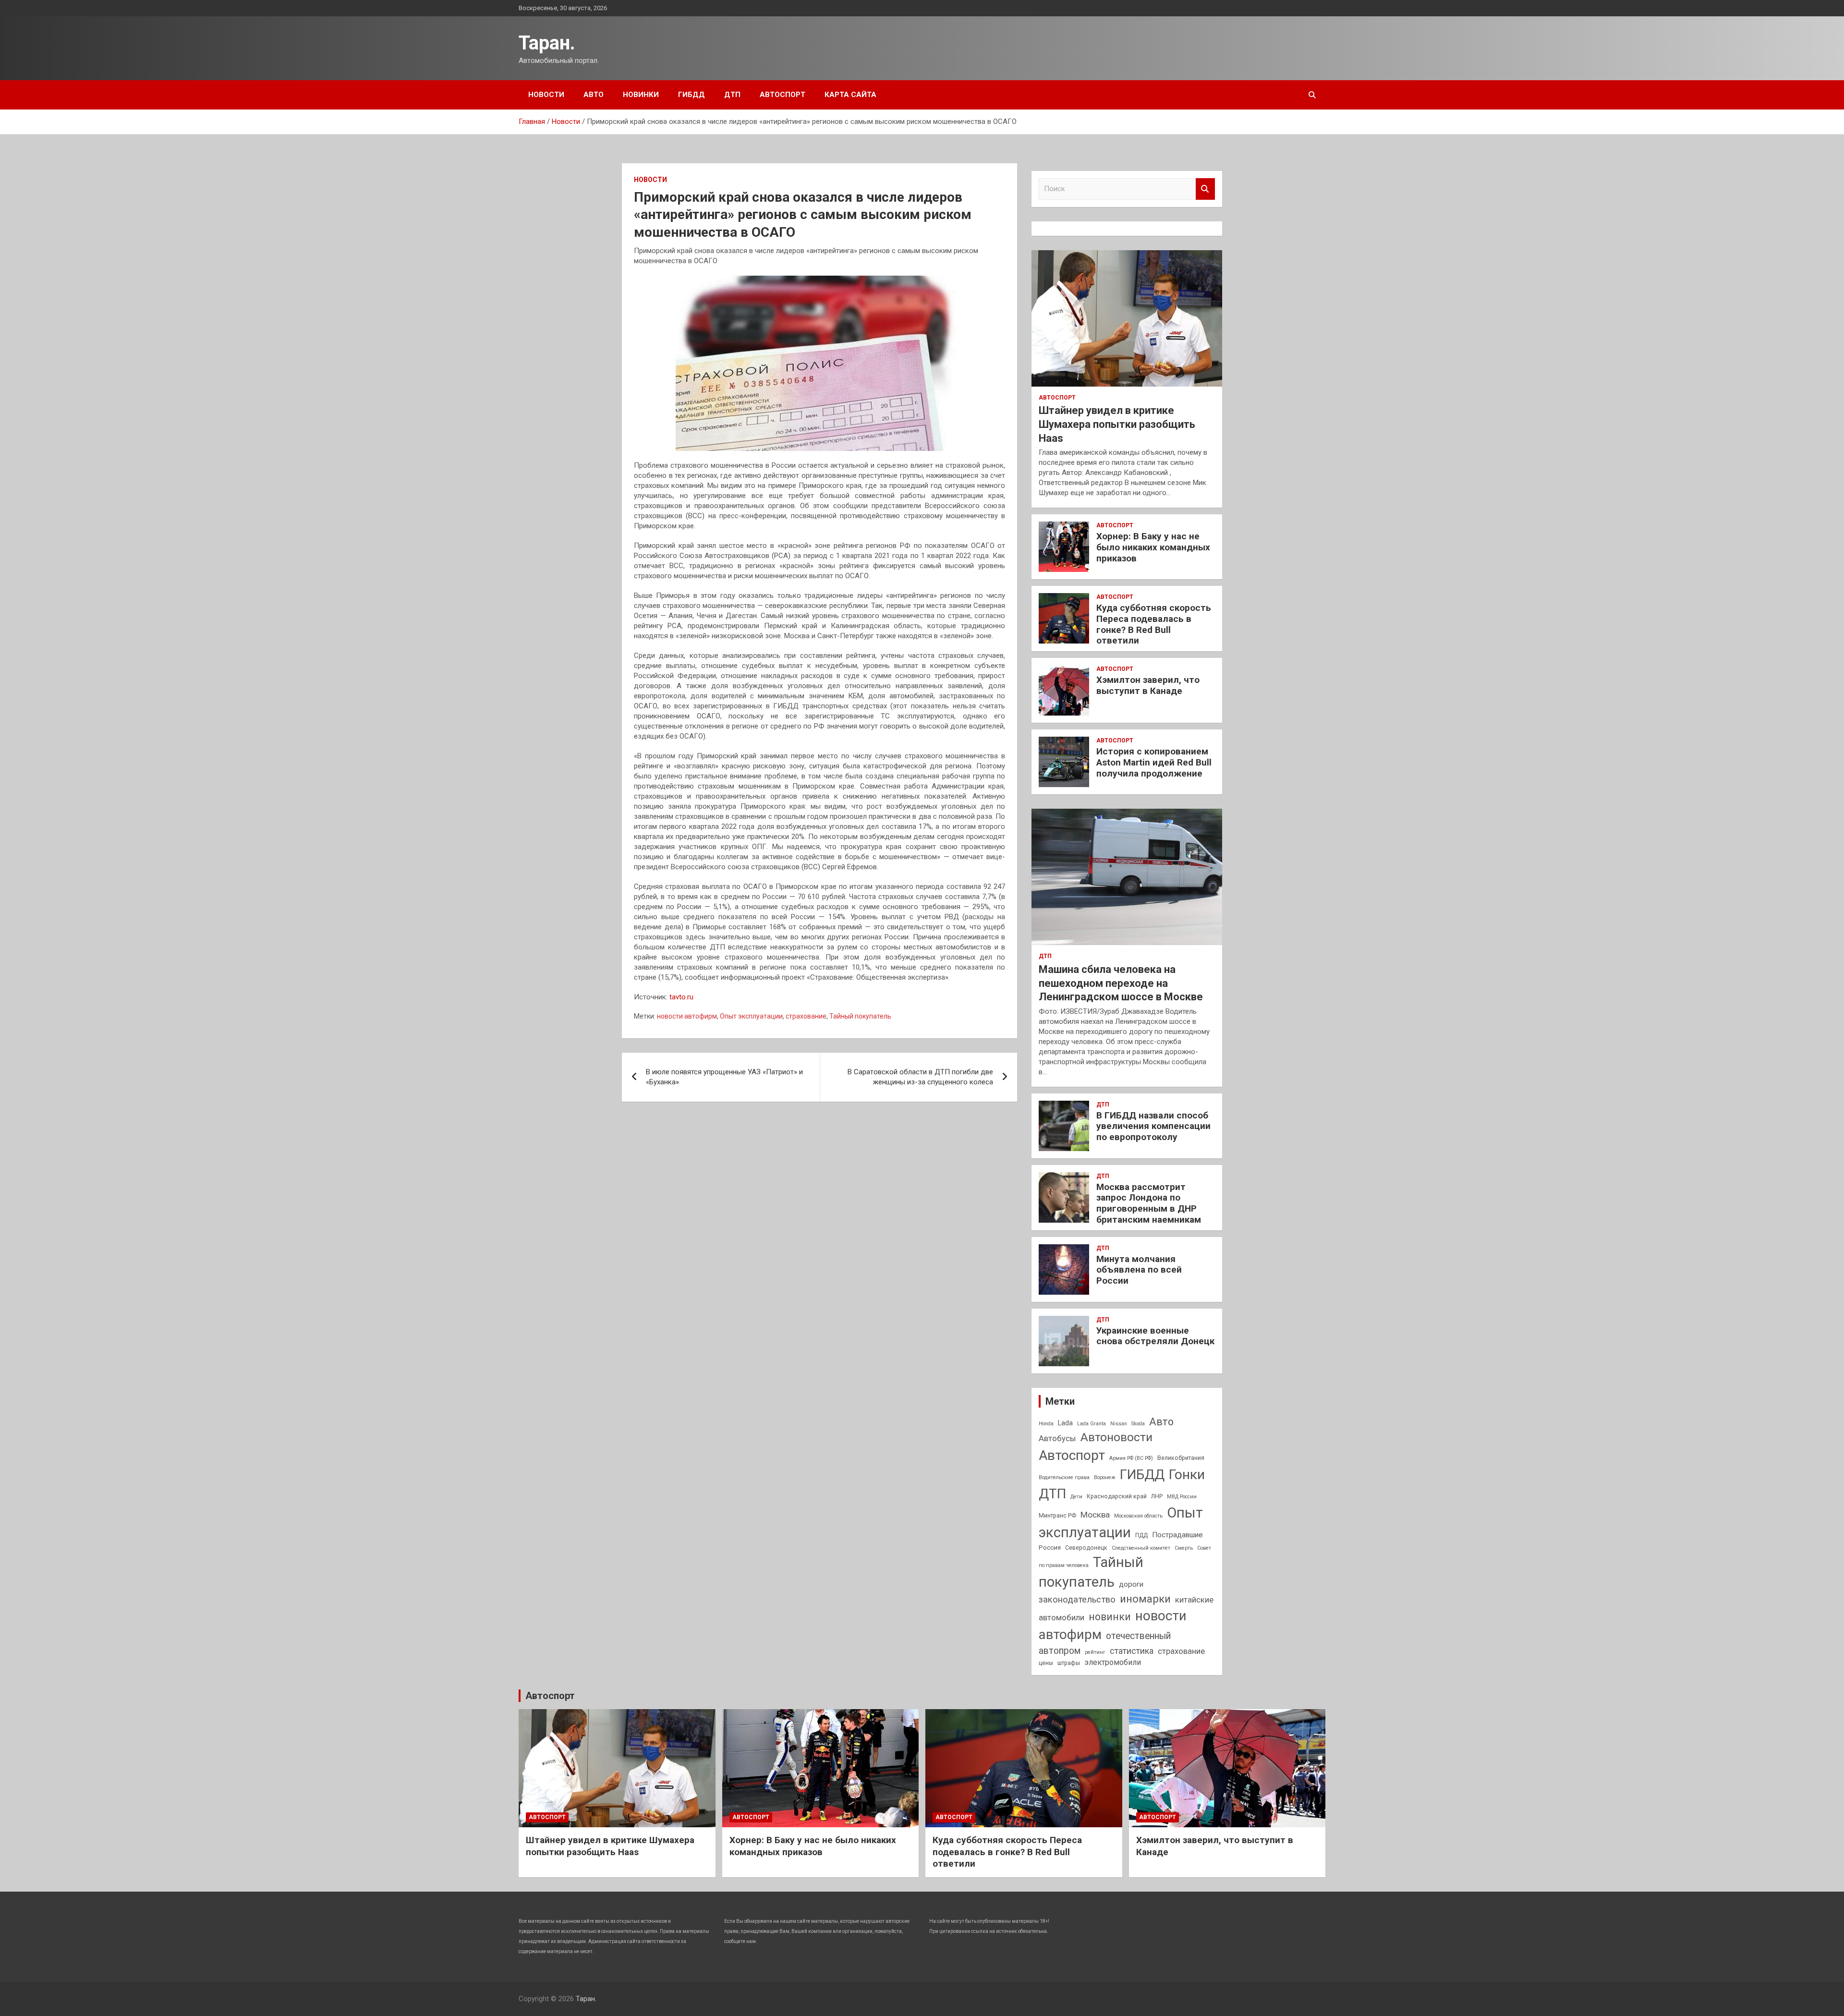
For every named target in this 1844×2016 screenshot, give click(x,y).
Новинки (641, 95)
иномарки (1145, 1599)
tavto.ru (681, 997)
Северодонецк (1086, 1548)
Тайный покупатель (860, 1016)
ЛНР (1157, 1496)
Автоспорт (782, 95)
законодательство (1077, 1600)
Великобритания (1181, 1458)
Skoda (1138, 1424)
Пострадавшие (1177, 1535)
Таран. (547, 43)
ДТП (732, 95)
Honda (1046, 1424)
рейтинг (1095, 1652)
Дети (1076, 1497)
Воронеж (1105, 1477)
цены (1046, 1663)
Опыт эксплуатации (751, 1016)
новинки (1110, 1617)
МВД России (1182, 1497)
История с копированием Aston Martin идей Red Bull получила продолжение (1154, 762)
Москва (1095, 1515)
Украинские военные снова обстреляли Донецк (1155, 1336)
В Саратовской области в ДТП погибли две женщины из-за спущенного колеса (920, 1077)
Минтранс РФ (1057, 1516)
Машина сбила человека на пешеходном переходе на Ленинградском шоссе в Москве (1121, 983)
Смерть (1184, 1548)
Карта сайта (850, 95)
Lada (1065, 1423)
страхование (806, 1016)
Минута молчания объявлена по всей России (1139, 1270)
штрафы (1069, 1663)
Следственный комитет (1141, 1548)
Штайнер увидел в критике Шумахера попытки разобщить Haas (1117, 424)
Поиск (1205, 189)
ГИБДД (691, 95)
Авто (594, 95)
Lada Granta (1092, 1424)
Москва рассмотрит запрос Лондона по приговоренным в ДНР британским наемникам (1149, 1203)
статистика (1132, 1651)
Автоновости (1116, 1437)
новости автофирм (687, 1016)
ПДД (1141, 1535)
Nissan (1119, 1424)
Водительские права (1064, 1477)
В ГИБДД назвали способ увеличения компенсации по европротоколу (1153, 1126)
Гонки (1187, 1475)
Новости (546, 95)
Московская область (1138, 1516)
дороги (1131, 1584)
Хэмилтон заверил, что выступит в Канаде (1148, 685)
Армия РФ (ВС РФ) (1131, 1458)
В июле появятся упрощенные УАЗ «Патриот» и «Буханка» (724, 1077)
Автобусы (1057, 1438)
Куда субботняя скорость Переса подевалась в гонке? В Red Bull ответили (1154, 624)
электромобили (1113, 1662)
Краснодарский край (1117, 1496)
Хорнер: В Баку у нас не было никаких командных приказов (1153, 547)
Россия (1050, 1547)
